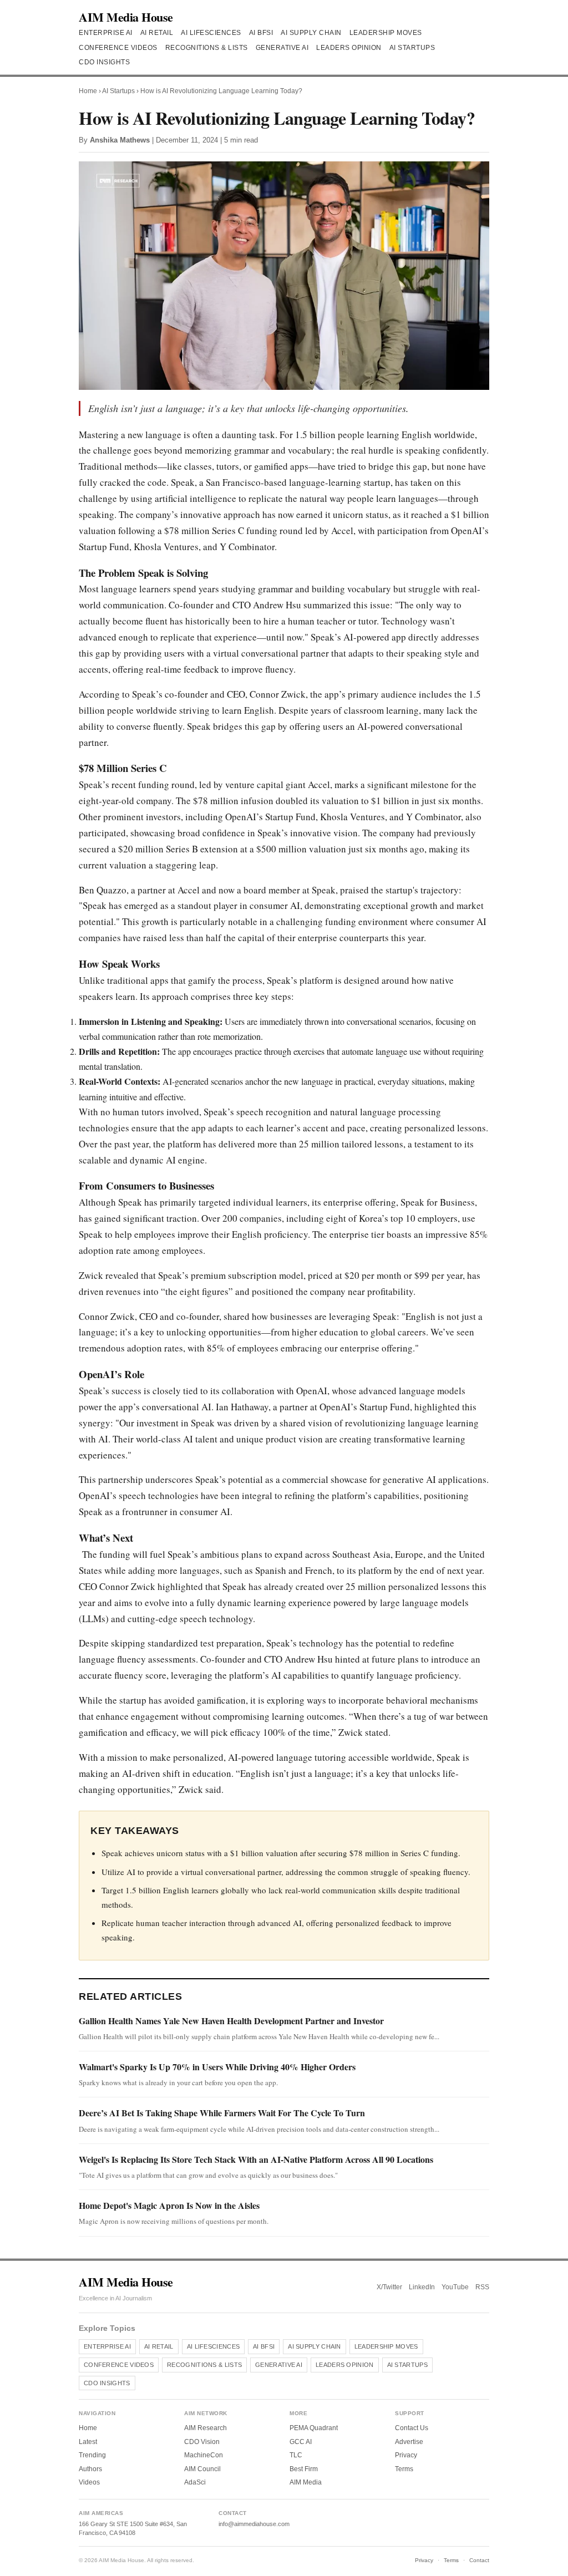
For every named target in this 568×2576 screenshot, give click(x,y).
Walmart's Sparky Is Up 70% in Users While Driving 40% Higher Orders (217, 2067)
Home (88, 91)
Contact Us (412, 2428)
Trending (92, 2455)
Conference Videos (118, 48)
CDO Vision (202, 2442)
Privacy (406, 2455)
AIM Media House (126, 17)
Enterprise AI (106, 33)
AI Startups (412, 48)
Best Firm (304, 2469)
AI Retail (157, 33)
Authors (90, 2469)
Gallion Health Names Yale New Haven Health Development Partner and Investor (231, 2021)
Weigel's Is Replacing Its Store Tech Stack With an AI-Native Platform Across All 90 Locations (256, 2159)
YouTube (455, 2287)
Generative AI (282, 48)
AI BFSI (261, 33)
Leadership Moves (386, 33)
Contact (479, 2560)
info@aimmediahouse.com (254, 2524)
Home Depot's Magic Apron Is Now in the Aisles (169, 2205)
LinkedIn (422, 2287)
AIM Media (306, 2482)
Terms (404, 2469)
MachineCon (204, 2455)
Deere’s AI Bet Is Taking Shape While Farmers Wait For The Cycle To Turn (222, 2113)
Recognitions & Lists (207, 48)
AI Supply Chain (311, 33)
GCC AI (301, 2442)
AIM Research (206, 2428)
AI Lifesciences (211, 33)
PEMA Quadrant (314, 2428)
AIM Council (202, 2469)
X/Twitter (389, 2287)
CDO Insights (104, 62)
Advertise (409, 2442)
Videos (89, 2482)
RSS (482, 2287)
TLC (296, 2455)
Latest (88, 2442)
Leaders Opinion (349, 48)
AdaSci (195, 2482)
